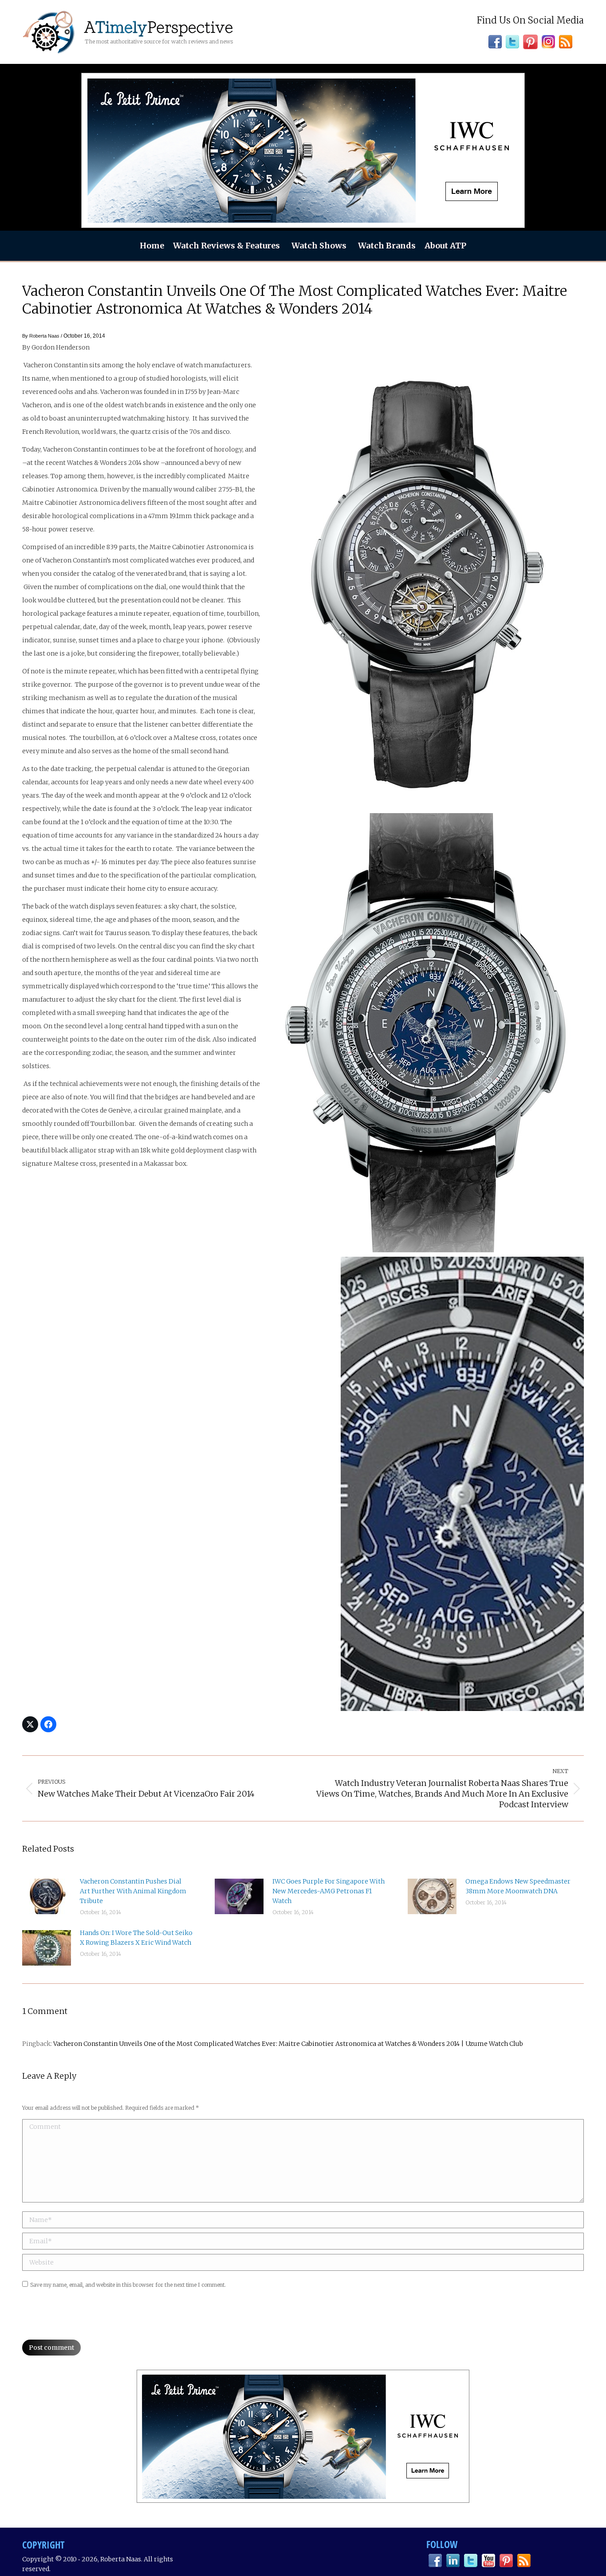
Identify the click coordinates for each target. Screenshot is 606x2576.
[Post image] (47, 1896)
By (41, 336)
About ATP (445, 246)
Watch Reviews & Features (226, 246)
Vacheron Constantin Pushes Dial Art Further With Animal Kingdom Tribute (133, 1891)
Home (152, 246)
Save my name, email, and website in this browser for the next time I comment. (128, 2285)
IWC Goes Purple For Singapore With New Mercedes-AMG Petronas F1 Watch (329, 1891)
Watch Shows (319, 246)
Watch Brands (387, 246)
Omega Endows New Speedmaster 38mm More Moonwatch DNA (518, 1886)
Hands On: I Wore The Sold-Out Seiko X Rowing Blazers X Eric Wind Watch (136, 1938)
